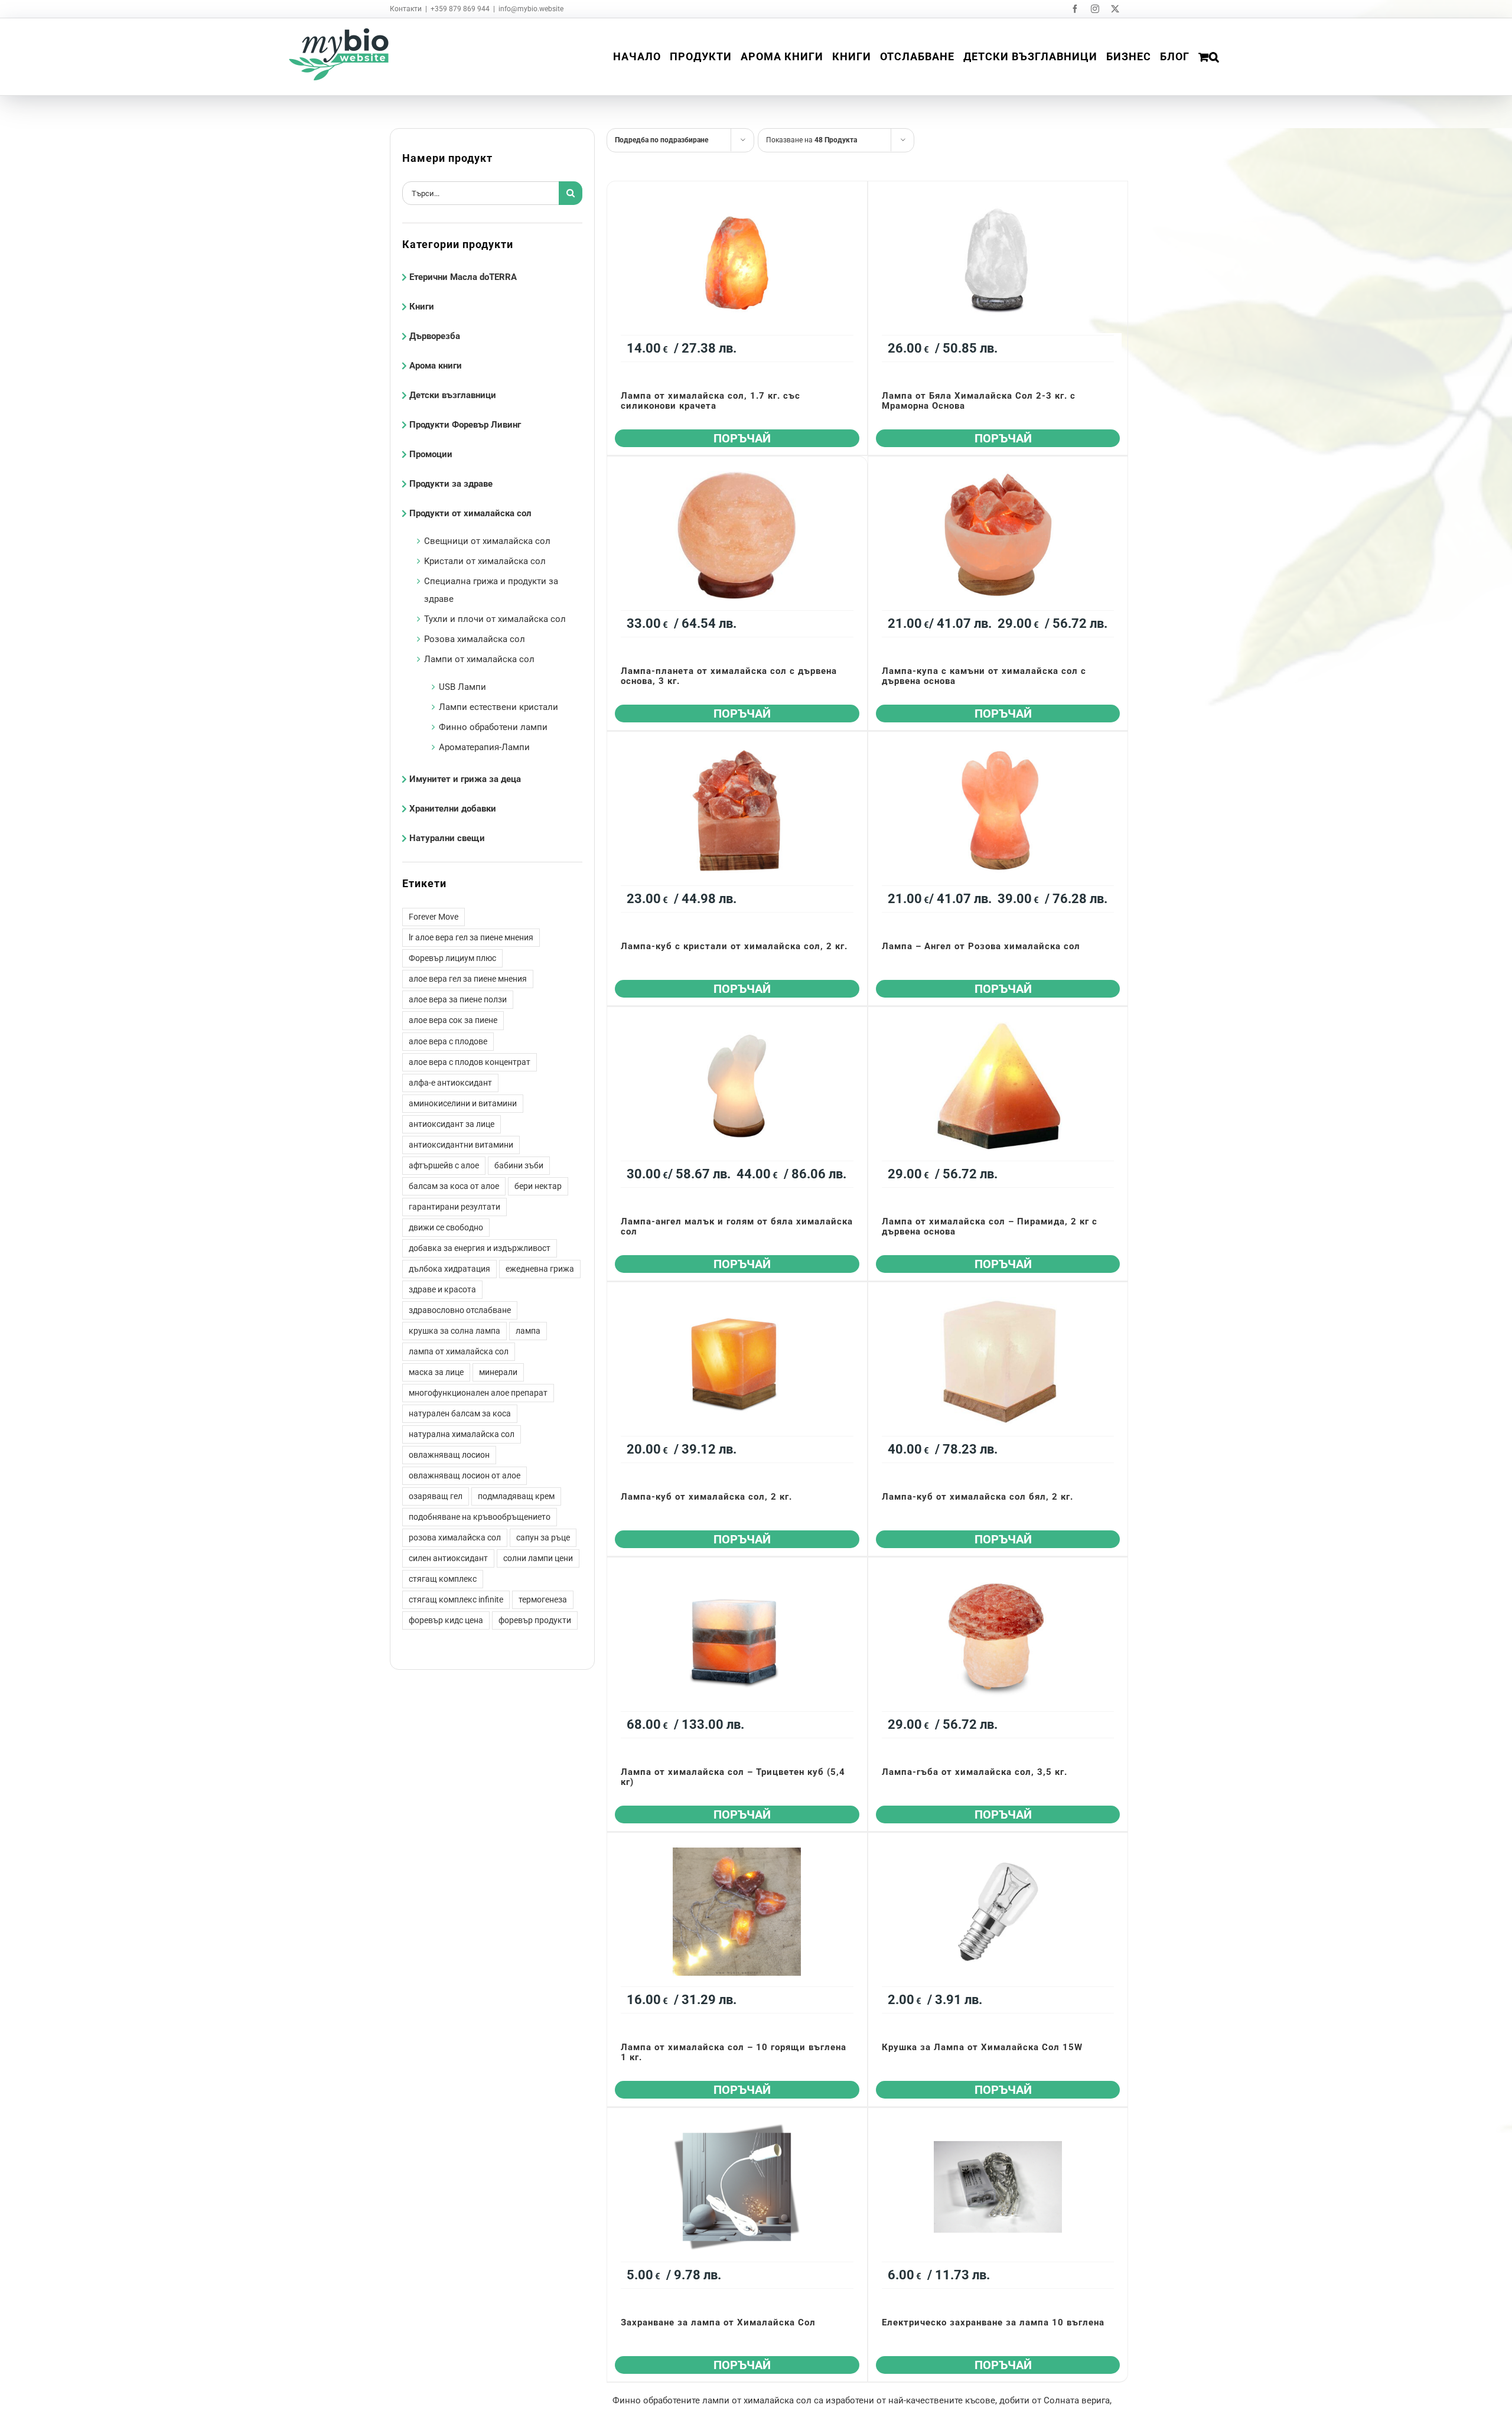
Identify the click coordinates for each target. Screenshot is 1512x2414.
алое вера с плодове (448, 1041)
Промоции (431, 454)
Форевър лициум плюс (452, 958)
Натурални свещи (447, 838)
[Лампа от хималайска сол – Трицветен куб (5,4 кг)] (737, 1636)
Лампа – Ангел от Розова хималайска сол (981, 946)
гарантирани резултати (454, 1207)
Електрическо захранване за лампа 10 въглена (993, 2322)
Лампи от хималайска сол (479, 659)
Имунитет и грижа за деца (465, 779)
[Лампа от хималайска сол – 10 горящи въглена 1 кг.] (737, 1912)
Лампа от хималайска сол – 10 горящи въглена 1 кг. (734, 2052)
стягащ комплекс (443, 1579)
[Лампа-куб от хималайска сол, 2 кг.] (737, 1361)
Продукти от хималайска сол (470, 513)
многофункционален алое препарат (478, 1393)
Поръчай (742, 438)
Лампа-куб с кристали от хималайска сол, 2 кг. (734, 946)
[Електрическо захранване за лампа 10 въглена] (998, 2187)
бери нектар (538, 1186)
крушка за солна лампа (454, 1331)
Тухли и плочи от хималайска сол (495, 619)
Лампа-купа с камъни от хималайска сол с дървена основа (984, 676)
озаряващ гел (436, 1496)
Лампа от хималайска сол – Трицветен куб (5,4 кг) (733, 1777)
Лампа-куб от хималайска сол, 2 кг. (706, 1497)
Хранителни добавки (453, 809)
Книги (422, 307)
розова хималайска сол (455, 1537)
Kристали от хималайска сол (485, 561)
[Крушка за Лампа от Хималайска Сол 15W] (998, 1912)
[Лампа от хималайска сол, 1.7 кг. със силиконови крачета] (737, 260)
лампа (528, 1331)
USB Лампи (462, 687)
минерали (498, 1372)
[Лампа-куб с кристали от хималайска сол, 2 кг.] (737, 811)
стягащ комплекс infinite (456, 1599)
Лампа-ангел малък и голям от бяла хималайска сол (737, 1226)
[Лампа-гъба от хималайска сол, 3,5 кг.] (998, 1636)
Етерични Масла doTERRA (463, 277)
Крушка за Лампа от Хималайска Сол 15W (982, 2047)
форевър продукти (535, 1620)
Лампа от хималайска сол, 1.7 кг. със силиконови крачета (711, 401)
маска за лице (436, 1372)
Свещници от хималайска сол (487, 541)
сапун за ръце (543, 1537)
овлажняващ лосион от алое (465, 1475)
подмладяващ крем (516, 1496)
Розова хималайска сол (475, 639)
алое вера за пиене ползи (458, 999)
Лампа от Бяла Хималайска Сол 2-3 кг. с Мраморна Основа (979, 401)
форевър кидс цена (446, 1620)
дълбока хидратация (449, 1269)
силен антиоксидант (448, 1558)
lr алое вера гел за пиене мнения (471, 937)
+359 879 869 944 (460, 9)
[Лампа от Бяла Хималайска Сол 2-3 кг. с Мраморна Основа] (998, 260)
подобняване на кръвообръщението (480, 1517)
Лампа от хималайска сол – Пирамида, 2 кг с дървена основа (990, 1226)
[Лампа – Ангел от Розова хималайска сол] (998, 811)
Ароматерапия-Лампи (484, 747)
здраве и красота (442, 1289)
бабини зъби (519, 1165)
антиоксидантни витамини (461, 1145)
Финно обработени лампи (493, 727)
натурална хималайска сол (462, 1434)
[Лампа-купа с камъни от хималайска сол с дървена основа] (998, 535)
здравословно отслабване (460, 1310)
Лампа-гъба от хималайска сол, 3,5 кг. (975, 1772)
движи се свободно (446, 1227)
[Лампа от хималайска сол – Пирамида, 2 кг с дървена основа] (998, 1086)
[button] (1214, 57)
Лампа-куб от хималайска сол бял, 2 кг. (977, 1497)
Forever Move (434, 917)
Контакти (406, 9)
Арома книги (436, 366)
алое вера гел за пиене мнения (468, 979)
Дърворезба (435, 336)
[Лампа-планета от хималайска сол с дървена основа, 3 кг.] (737, 535)
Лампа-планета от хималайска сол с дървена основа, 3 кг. (729, 676)
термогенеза (543, 1599)
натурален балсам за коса (460, 1413)
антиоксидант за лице (452, 1124)
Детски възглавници (453, 395)
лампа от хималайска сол (459, 1351)
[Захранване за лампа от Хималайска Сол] (737, 2187)
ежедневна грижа (540, 1269)
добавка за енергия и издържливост (480, 1248)
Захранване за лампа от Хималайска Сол (718, 2322)
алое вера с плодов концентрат (470, 1062)
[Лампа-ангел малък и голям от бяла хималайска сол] (737, 1086)
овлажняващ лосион (449, 1455)
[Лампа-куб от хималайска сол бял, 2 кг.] (998, 1361)
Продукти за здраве (451, 484)
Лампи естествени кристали (498, 707)
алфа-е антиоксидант (450, 1083)
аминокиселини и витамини (463, 1103)
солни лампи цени (538, 1558)
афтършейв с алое (444, 1165)
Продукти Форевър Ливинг (465, 425)
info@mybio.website (531, 9)
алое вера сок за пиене (453, 1020)
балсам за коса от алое (454, 1186)
